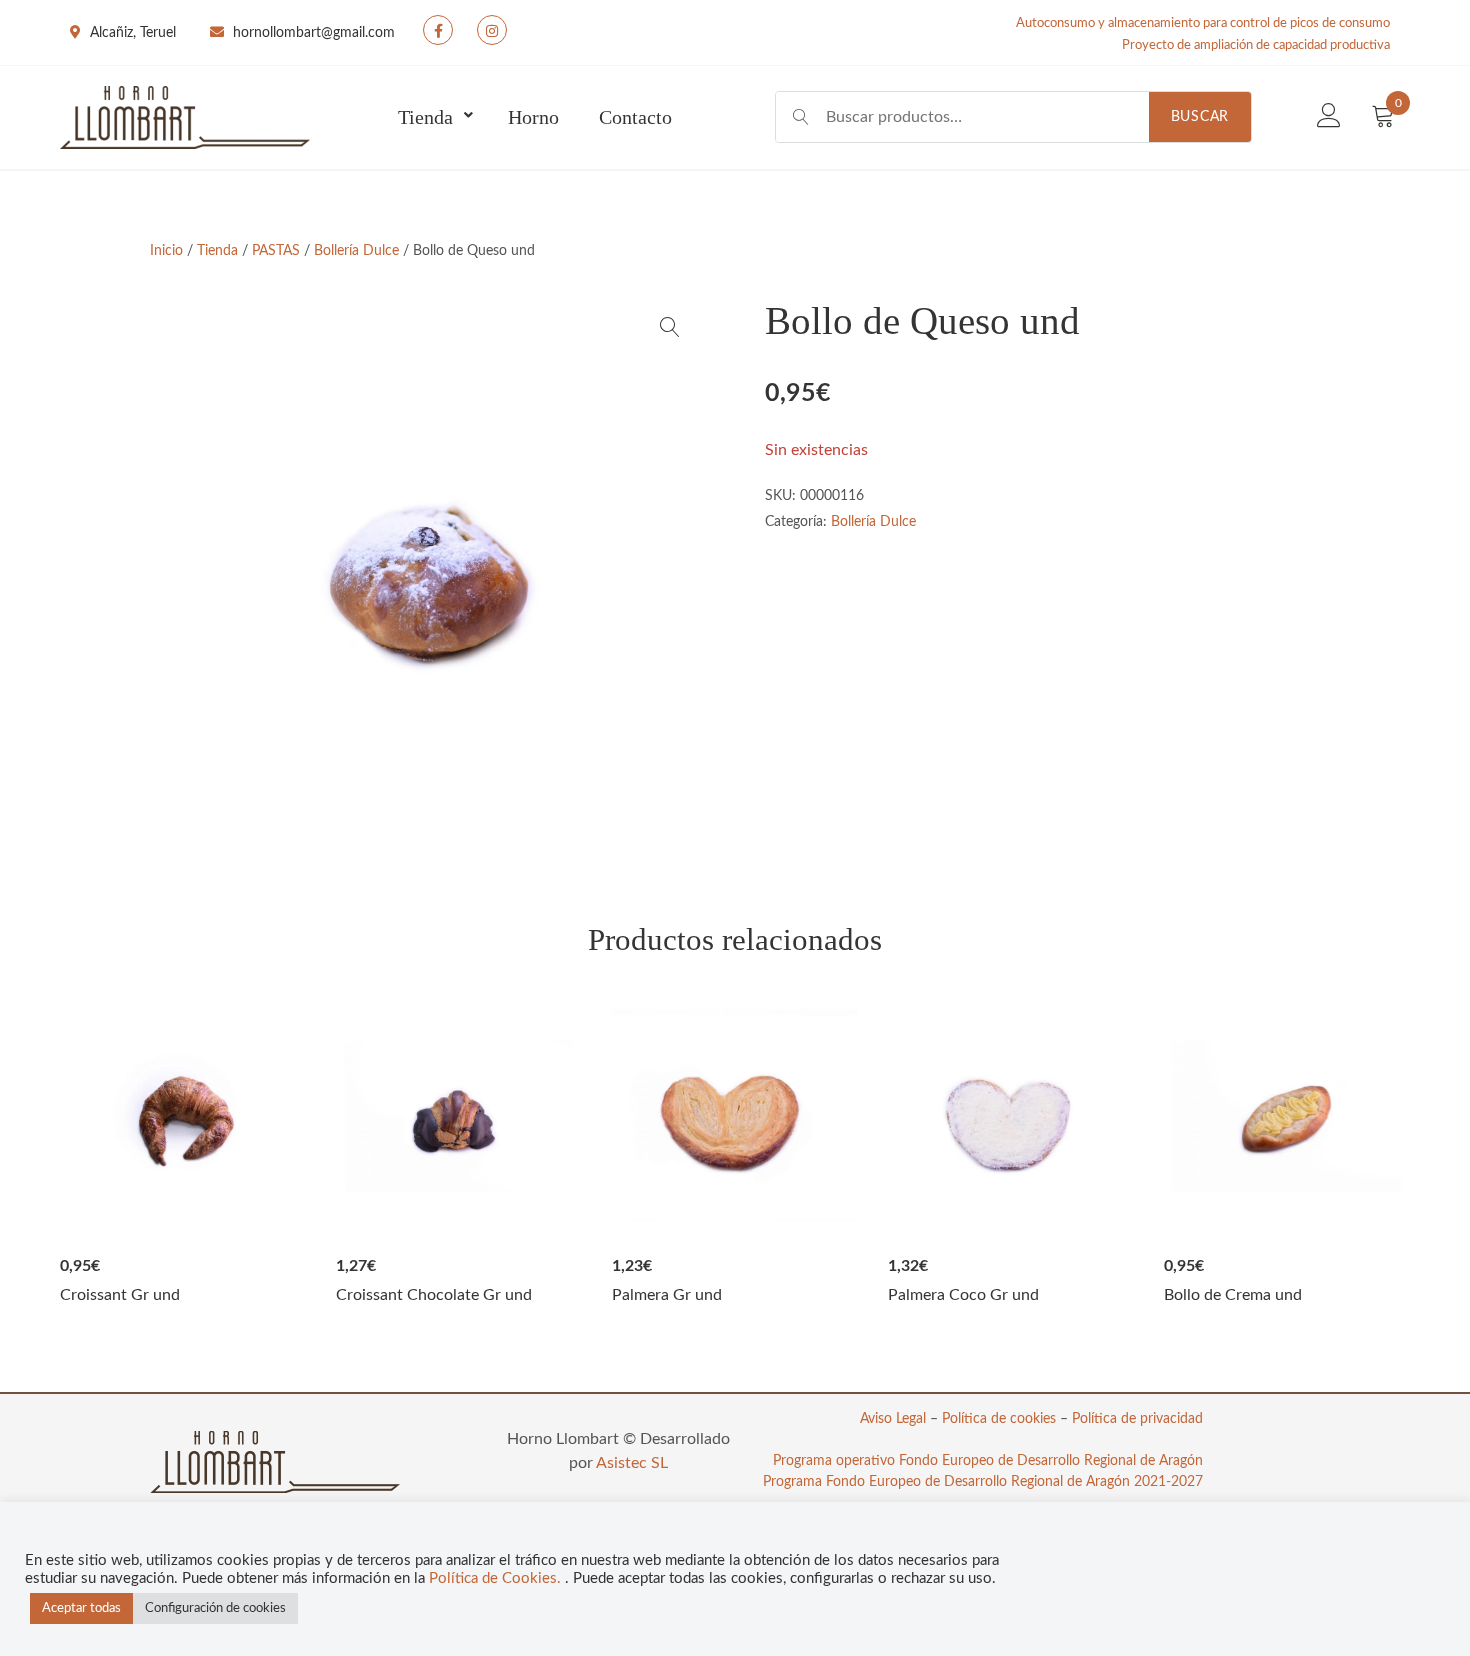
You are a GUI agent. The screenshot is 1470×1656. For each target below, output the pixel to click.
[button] (670, 327)
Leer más (183, 1116)
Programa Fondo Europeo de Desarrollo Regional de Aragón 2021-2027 (983, 1482)
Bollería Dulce (356, 251)
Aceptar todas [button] (81, 1608)
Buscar (1200, 117)
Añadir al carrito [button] (735, 1116)
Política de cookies (999, 1419)
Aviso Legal (893, 1419)
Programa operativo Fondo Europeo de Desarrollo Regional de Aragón (988, 1461)
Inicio (166, 251)
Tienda (425, 117)
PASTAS (276, 251)
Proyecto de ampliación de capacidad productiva (1256, 45)
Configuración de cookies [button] (215, 1608)
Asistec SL (632, 1463)
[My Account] (1329, 117)
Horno (533, 117)
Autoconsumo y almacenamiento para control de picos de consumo (1203, 23)
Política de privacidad (1137, 1419)
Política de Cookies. (497, 1578)
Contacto (635, 117)
